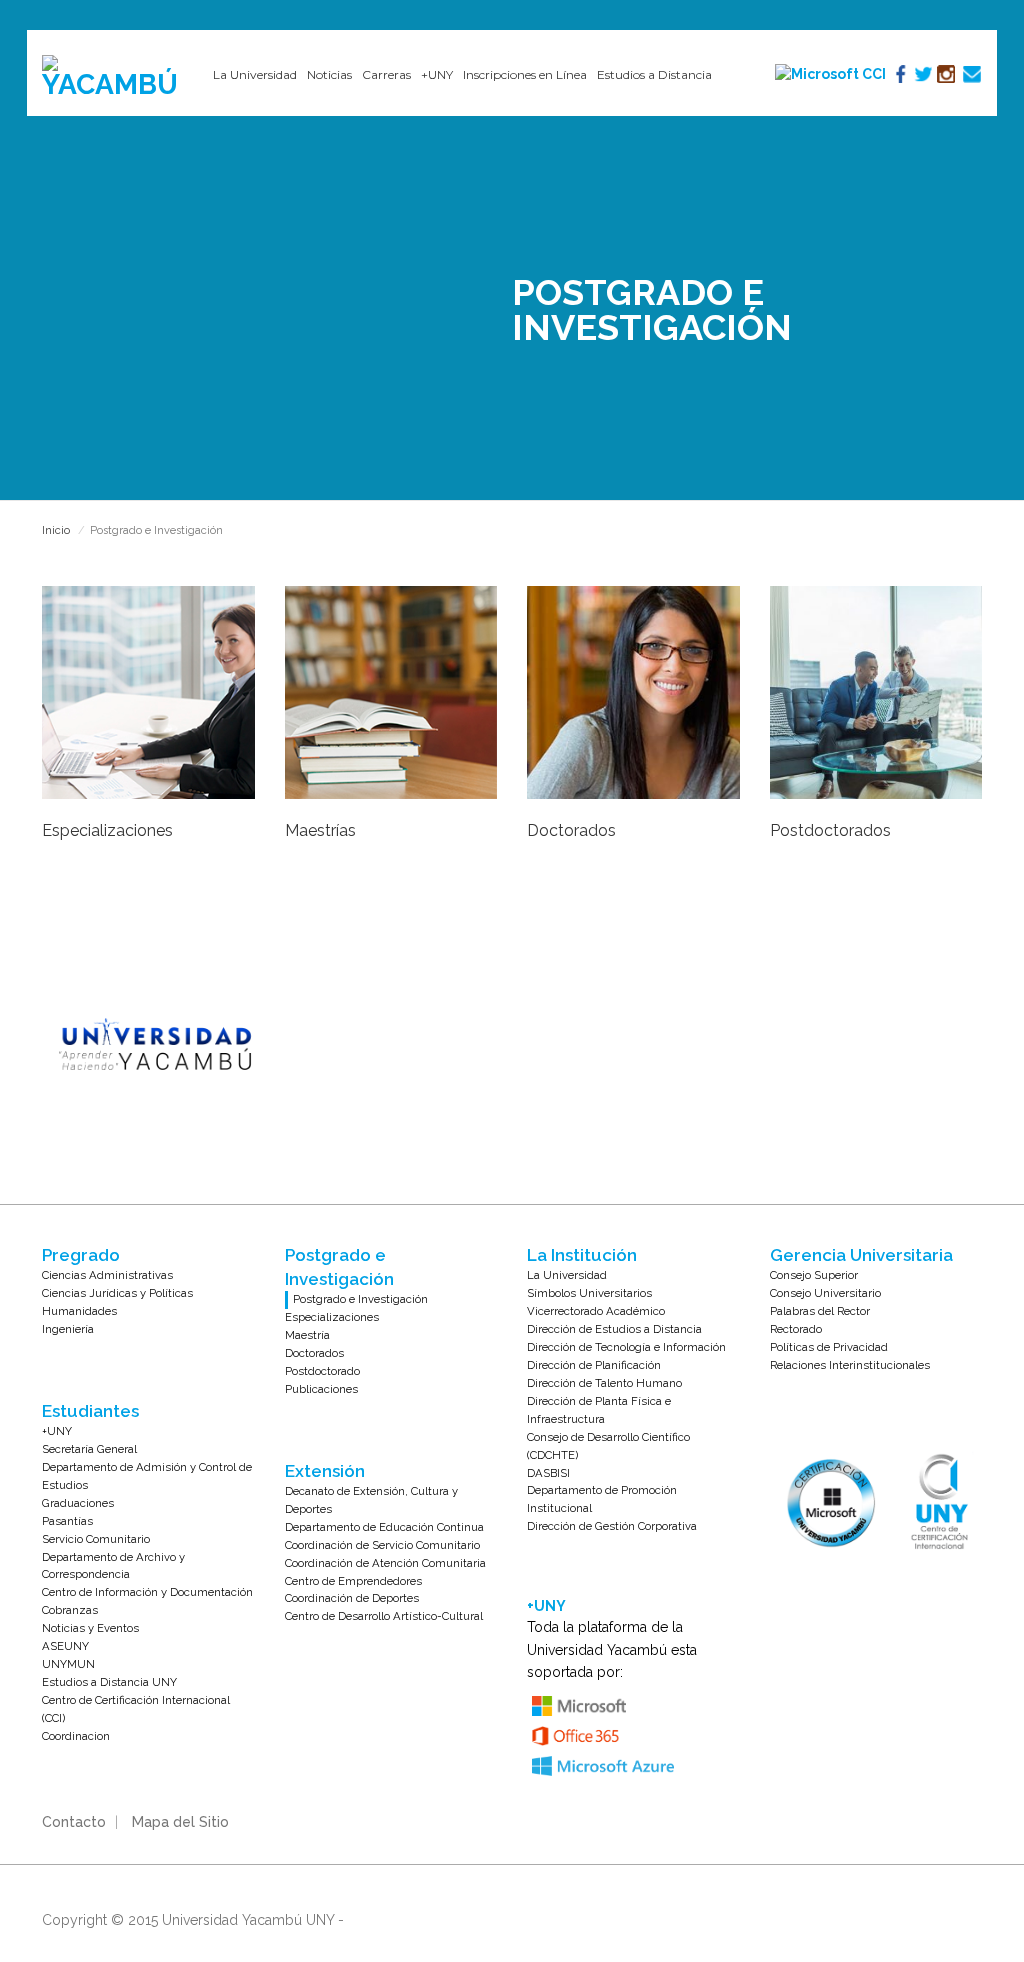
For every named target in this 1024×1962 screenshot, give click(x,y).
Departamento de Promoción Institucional (602, 1499)
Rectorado (796, 1329)
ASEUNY (65, 1646)
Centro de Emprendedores (353, 1581)
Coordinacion (76, 1736)
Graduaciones (78, 1503)
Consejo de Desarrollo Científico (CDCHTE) (608, 1446)
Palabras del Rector (820, 1311)
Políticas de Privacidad (829, 1347)
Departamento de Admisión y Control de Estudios (147, 1476)
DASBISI (548, 1473)
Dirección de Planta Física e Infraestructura (599, 1410)
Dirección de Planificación (594, 1365)
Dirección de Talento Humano (604, 1383)
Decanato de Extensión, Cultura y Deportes (371, 1500)
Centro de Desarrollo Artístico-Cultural (384, 1616)
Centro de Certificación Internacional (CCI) (136, 1709)
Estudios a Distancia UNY (109, 1682)
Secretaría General (89, 1449)
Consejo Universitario (825, 1293)
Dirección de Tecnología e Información (626, 1347)
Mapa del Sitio (180, 1822)
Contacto (74, 1822)
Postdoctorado (322, 1371)
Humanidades (79, 1311)
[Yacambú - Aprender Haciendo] (112, 77)
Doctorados (314, 1353)
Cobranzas (70, 1610)
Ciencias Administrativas (107, 1275)
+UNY (57, 1431)
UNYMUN (68, 1664)
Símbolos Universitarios (589, 1293)
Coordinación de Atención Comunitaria (385, 1563)
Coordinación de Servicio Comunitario (382, 1545)
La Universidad (567, 1275)
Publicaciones (321, 1389)
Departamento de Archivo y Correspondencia (113, 1566)
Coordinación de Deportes (352, 1598)
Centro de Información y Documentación (147, 1592)
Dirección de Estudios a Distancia (614, 1329)
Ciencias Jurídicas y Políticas (117, 1293)
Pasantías (67, 1521)
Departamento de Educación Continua (384, 1527)
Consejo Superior (814, 1275)
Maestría (307, 1335)
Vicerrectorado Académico (596, 1311)
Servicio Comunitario (96, 1539)
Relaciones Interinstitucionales (850, 1365)
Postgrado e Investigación (360, 1299)
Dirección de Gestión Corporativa (612, 1526)
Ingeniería (68, 1329)
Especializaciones (332, 1317)
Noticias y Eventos (90, 1628)
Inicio (56, 530)
